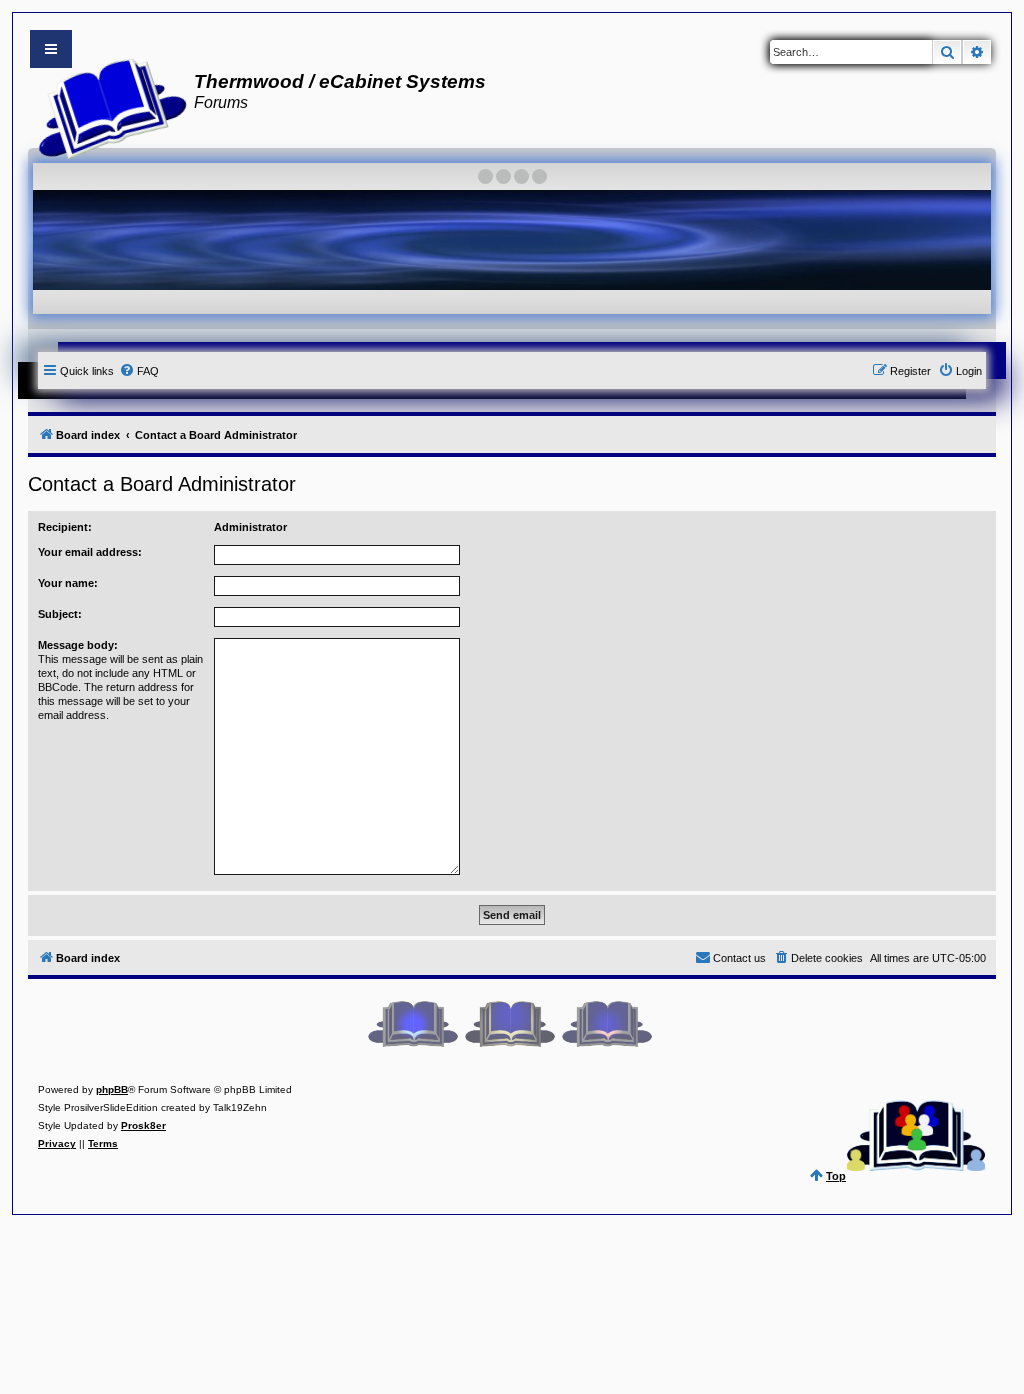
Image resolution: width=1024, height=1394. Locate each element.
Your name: (68, 583)
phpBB (112, 1089)
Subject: (60, 614)
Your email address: (90, 552)
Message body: (78, 645)
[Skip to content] (51, 49)
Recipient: (65, 527)
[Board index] (106, 106)
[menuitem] (139, 371)
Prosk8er (143, 1125)
